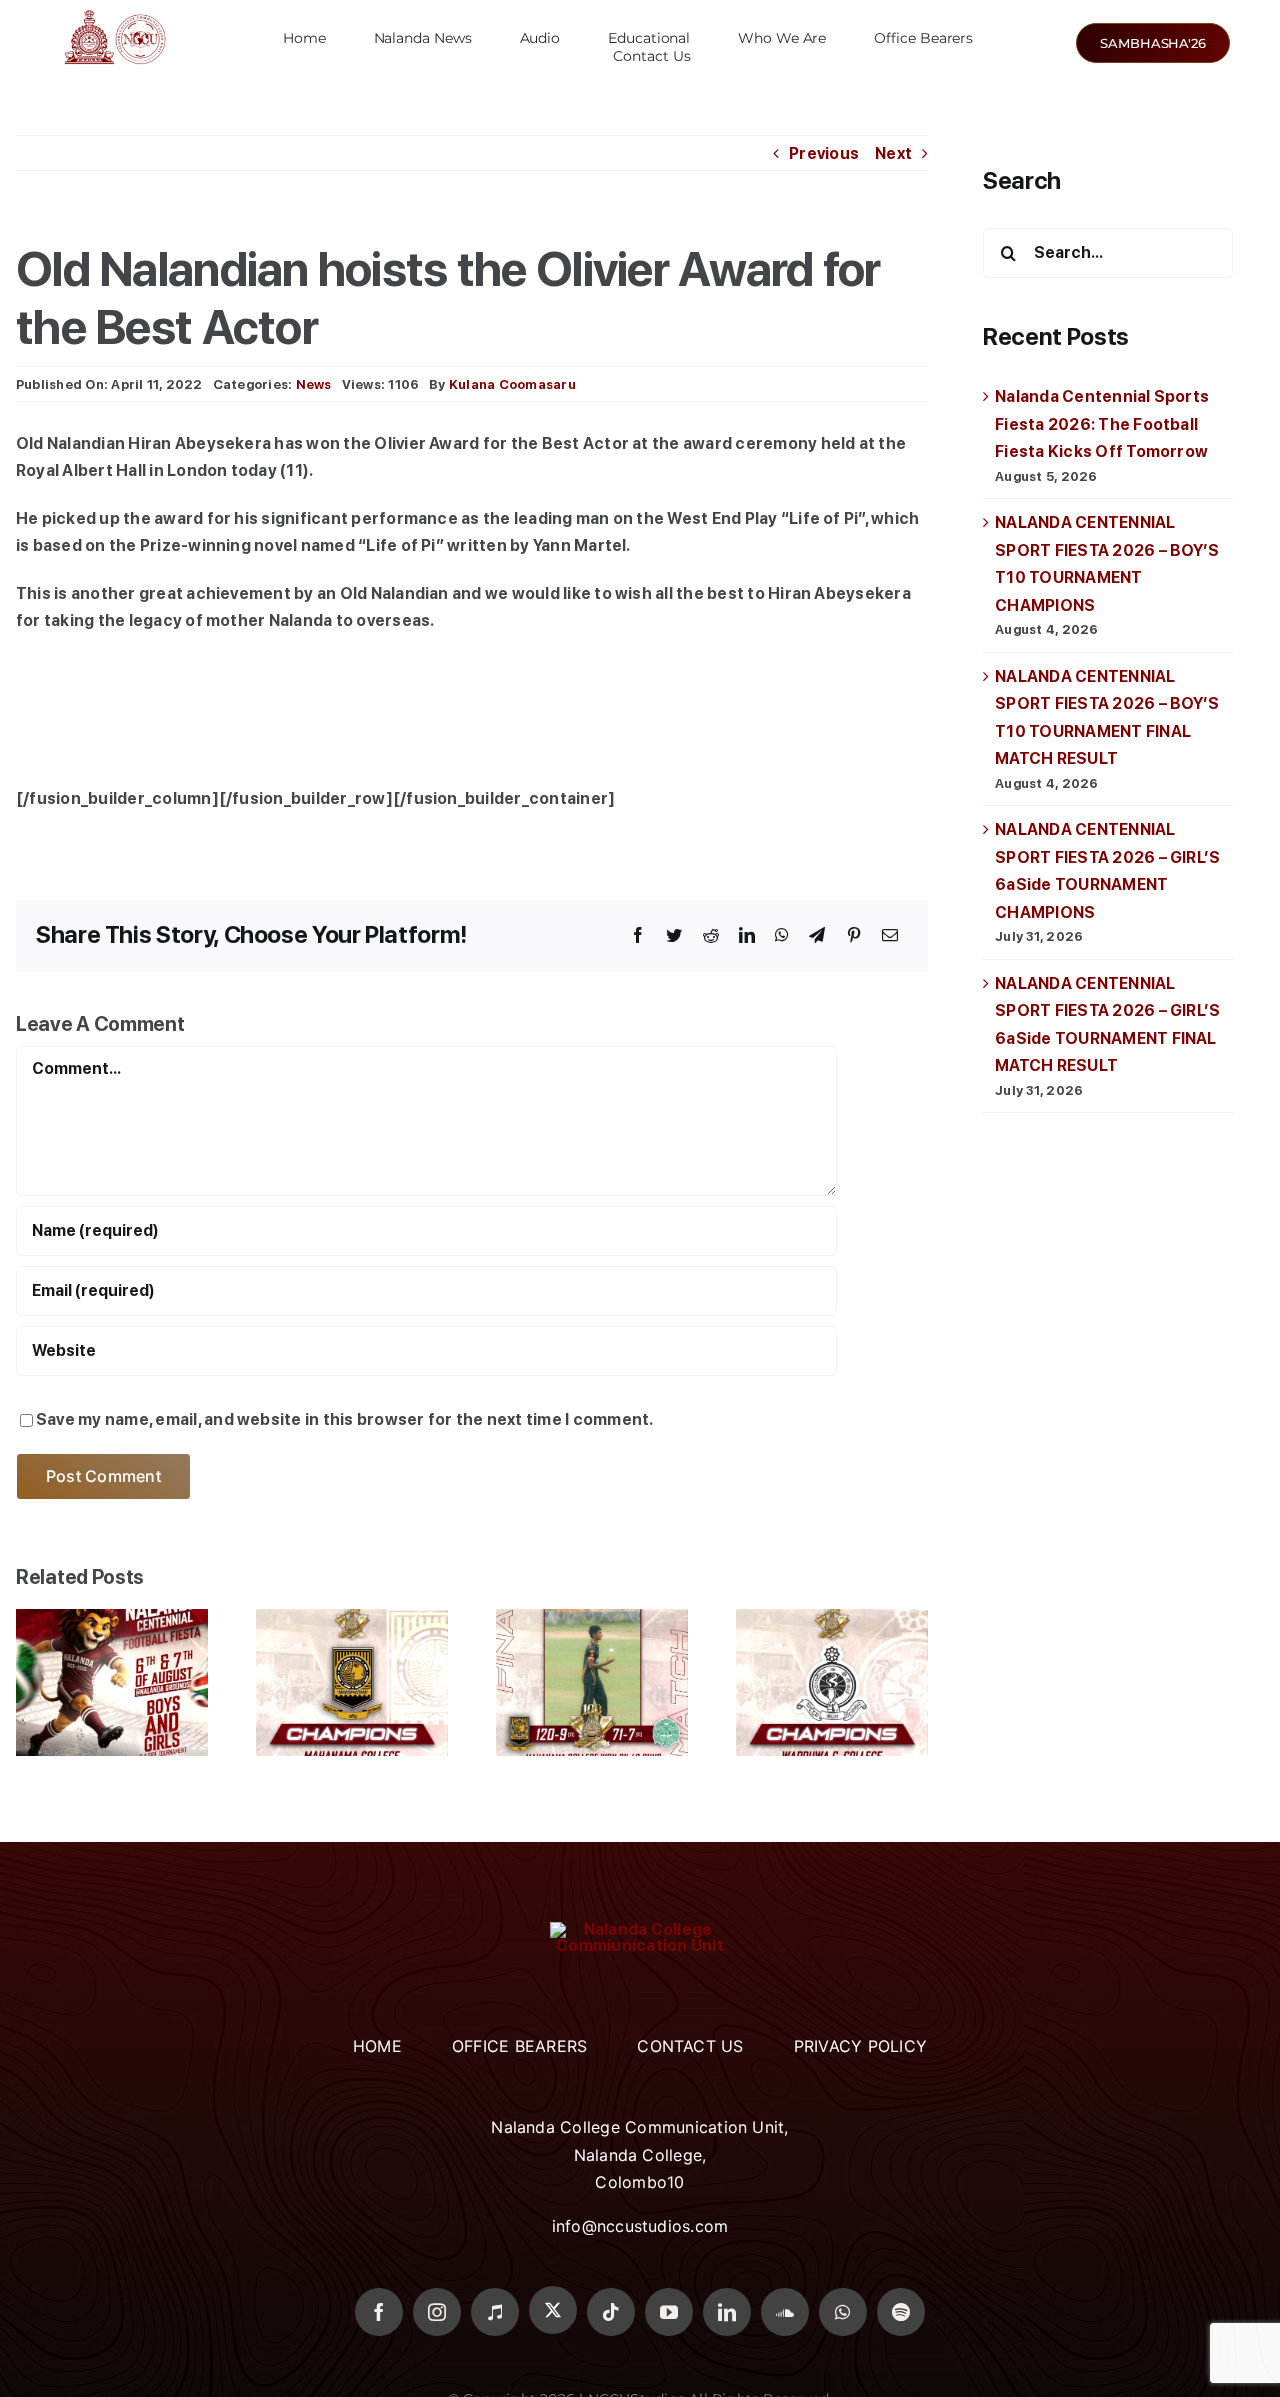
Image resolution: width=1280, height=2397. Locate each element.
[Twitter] (674, 936)
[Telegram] (817, 936)
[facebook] (379, 2312)
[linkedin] (727, 2312)
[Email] (890, 936)
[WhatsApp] (782, 936)
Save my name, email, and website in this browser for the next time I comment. (344, 1419)
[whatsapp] (843, 2312)
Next (893, 153)
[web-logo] (115, 9)
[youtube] (669, 2312)
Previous (824, 153)
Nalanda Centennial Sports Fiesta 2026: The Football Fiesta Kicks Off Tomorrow (1102, 424)
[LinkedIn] (747, 936)
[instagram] (437, 2312)
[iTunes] (495, 2312)
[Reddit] (711, 936)
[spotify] (901, 2312)
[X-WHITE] (553, 2310)
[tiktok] (611, 2312)
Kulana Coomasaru (512, 384)
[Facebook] (638, 936)
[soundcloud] (785, 2312)
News (314, 384)
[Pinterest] (854, 936)
